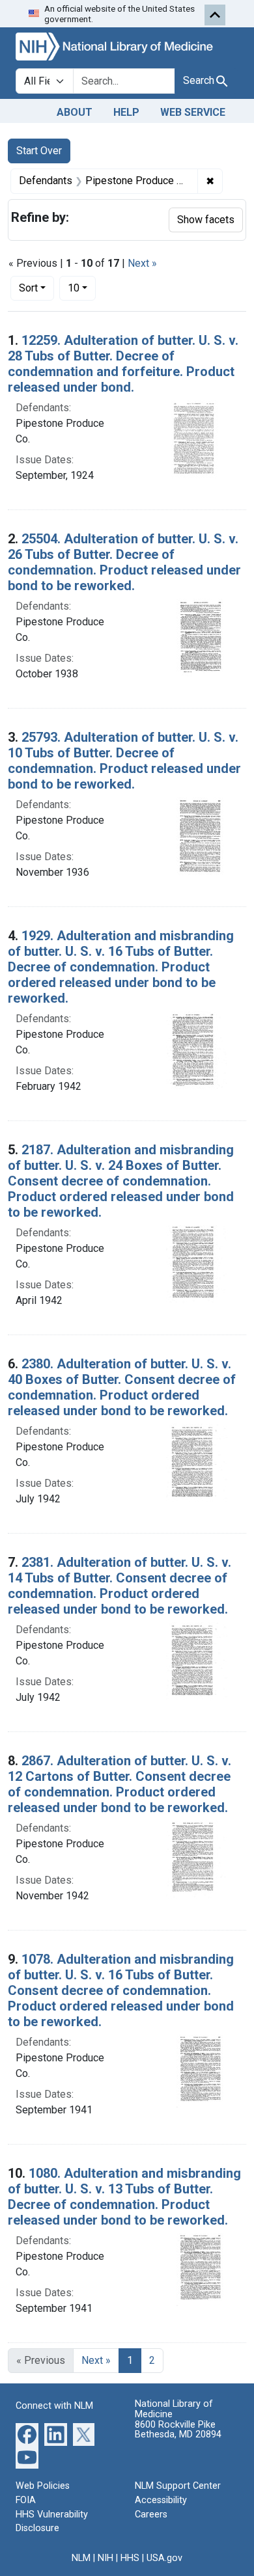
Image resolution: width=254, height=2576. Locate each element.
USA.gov (164, 2558)
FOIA (26, 2500)
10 (82, 288)
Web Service (193, 112)
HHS (130, 2558)
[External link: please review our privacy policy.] (27, 2434)
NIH (106, 2558)
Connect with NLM (54, 2406)
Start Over (39, 151)
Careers (151, 2515)
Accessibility (161, 2500)
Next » (142, 263)
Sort (28, 288)
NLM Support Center (178, 2486)
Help (126, 112)
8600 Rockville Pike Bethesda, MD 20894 (178, 2430)
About (75, 112)
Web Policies (43, 2486)
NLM (81, 2558)
